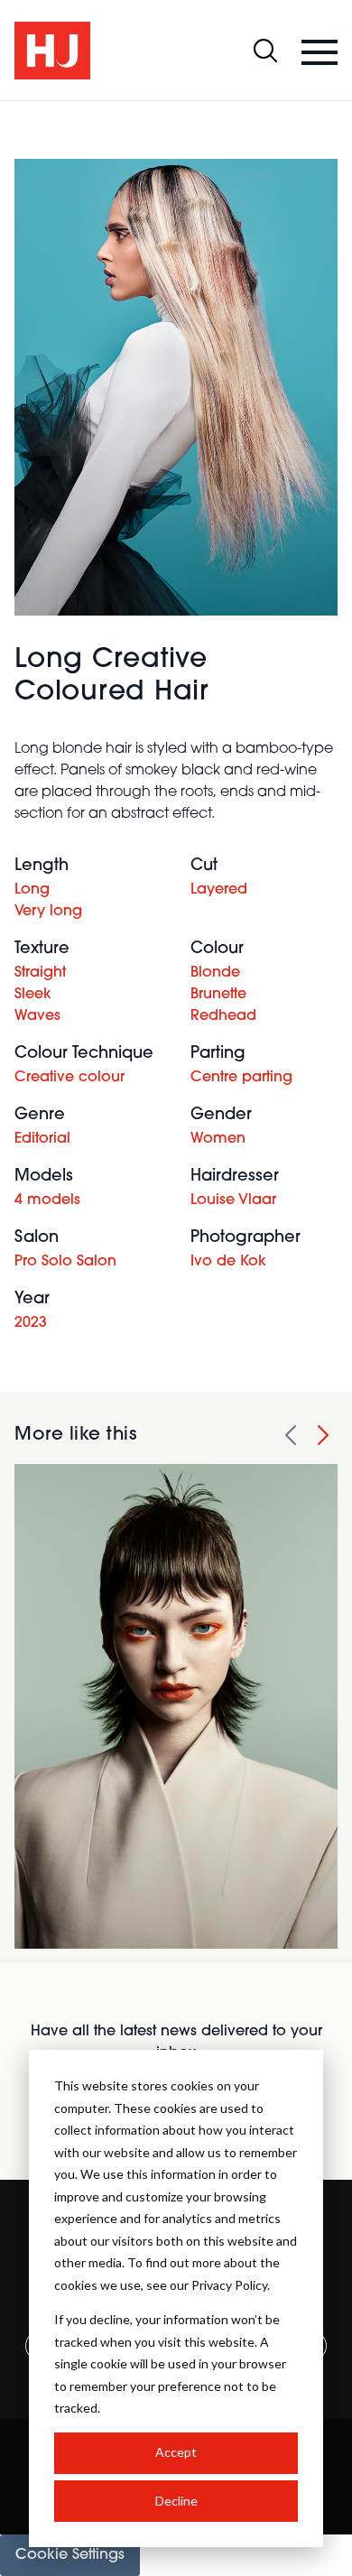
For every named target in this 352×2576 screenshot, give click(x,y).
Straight (40, 973)
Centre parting (241, 1078)
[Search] (265, 51)
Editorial (42, 1139)
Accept (176, 2452)
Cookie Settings (70, 2555)
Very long (48, 912)
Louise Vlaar (233, 1200)
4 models (47, 1200)
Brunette (218, 995)
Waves (37, 1016)
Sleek (33, 995)
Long (32, 890)
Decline (176, 2501)
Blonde (215, 973)
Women (218, 1139)
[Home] (52, 51)
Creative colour (69, 1078)
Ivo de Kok (228, 1262)
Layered (219, 890)
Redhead (223, 1016)
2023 (31, 1323)
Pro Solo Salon (65, 1262)
